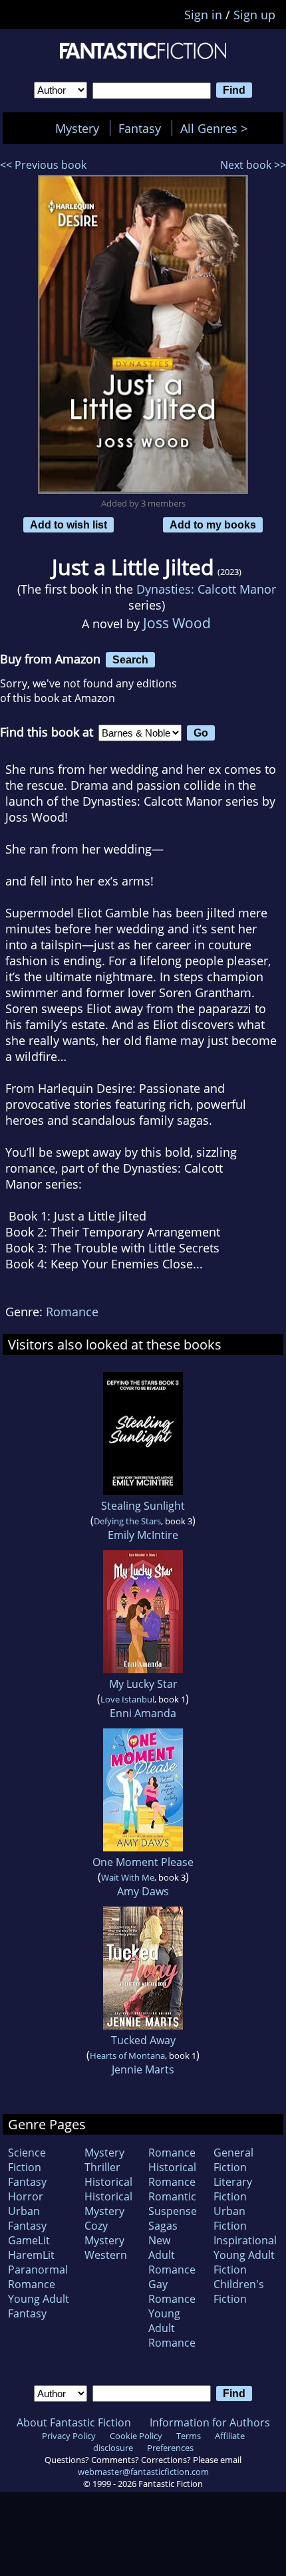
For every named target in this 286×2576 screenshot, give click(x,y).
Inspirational (245, 2240)
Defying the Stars (127, 1521)
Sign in (203, 15)
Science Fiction (27, 2160)
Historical (108, 2182)
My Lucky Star (143, 1684)
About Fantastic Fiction (74, 2422)
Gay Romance (172, 2291)
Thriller (102, 2167)
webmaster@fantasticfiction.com (143, 2472)
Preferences (170, 2448)
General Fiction (233, 2160)
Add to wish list (69, 525)
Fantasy (140, 128)
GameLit (29, 2240)
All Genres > (217, 128)
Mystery (77, 128)
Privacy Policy (69, 2436)
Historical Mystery (108, 2204)
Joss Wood (177, 623)
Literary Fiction (233, 2189)
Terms (189, 2436)
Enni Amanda (143, 1713)
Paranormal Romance (38, 2277)
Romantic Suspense (173, 2204)
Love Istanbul (127, 1699)
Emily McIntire (143, 1535)
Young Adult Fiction (244, 2262)
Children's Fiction (239, 2291)
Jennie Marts (143, 2069)
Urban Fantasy (27, 2218)
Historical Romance (172, 2174)
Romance (72, 1312)
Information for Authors (210, 2422)
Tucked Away (143, 2040)
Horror (26, 2196)
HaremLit (31, 2255)
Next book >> (253, 165)
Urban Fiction (230, 2218)
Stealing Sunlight (143, 1506)
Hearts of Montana (127, 2055)
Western (106, 2255)
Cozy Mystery (104, 2233)
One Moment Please (143, 1862)
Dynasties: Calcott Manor (206, 589)
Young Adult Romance (172, 2328)
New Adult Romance (172, 2255)
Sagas (163, 2226)
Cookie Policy (136, 2436)
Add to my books (213, 525)
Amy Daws (143, 1891)
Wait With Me (128, 1877)
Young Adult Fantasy (39, 2306)
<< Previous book (43, 165)
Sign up (254, 15)
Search (130, 659)
